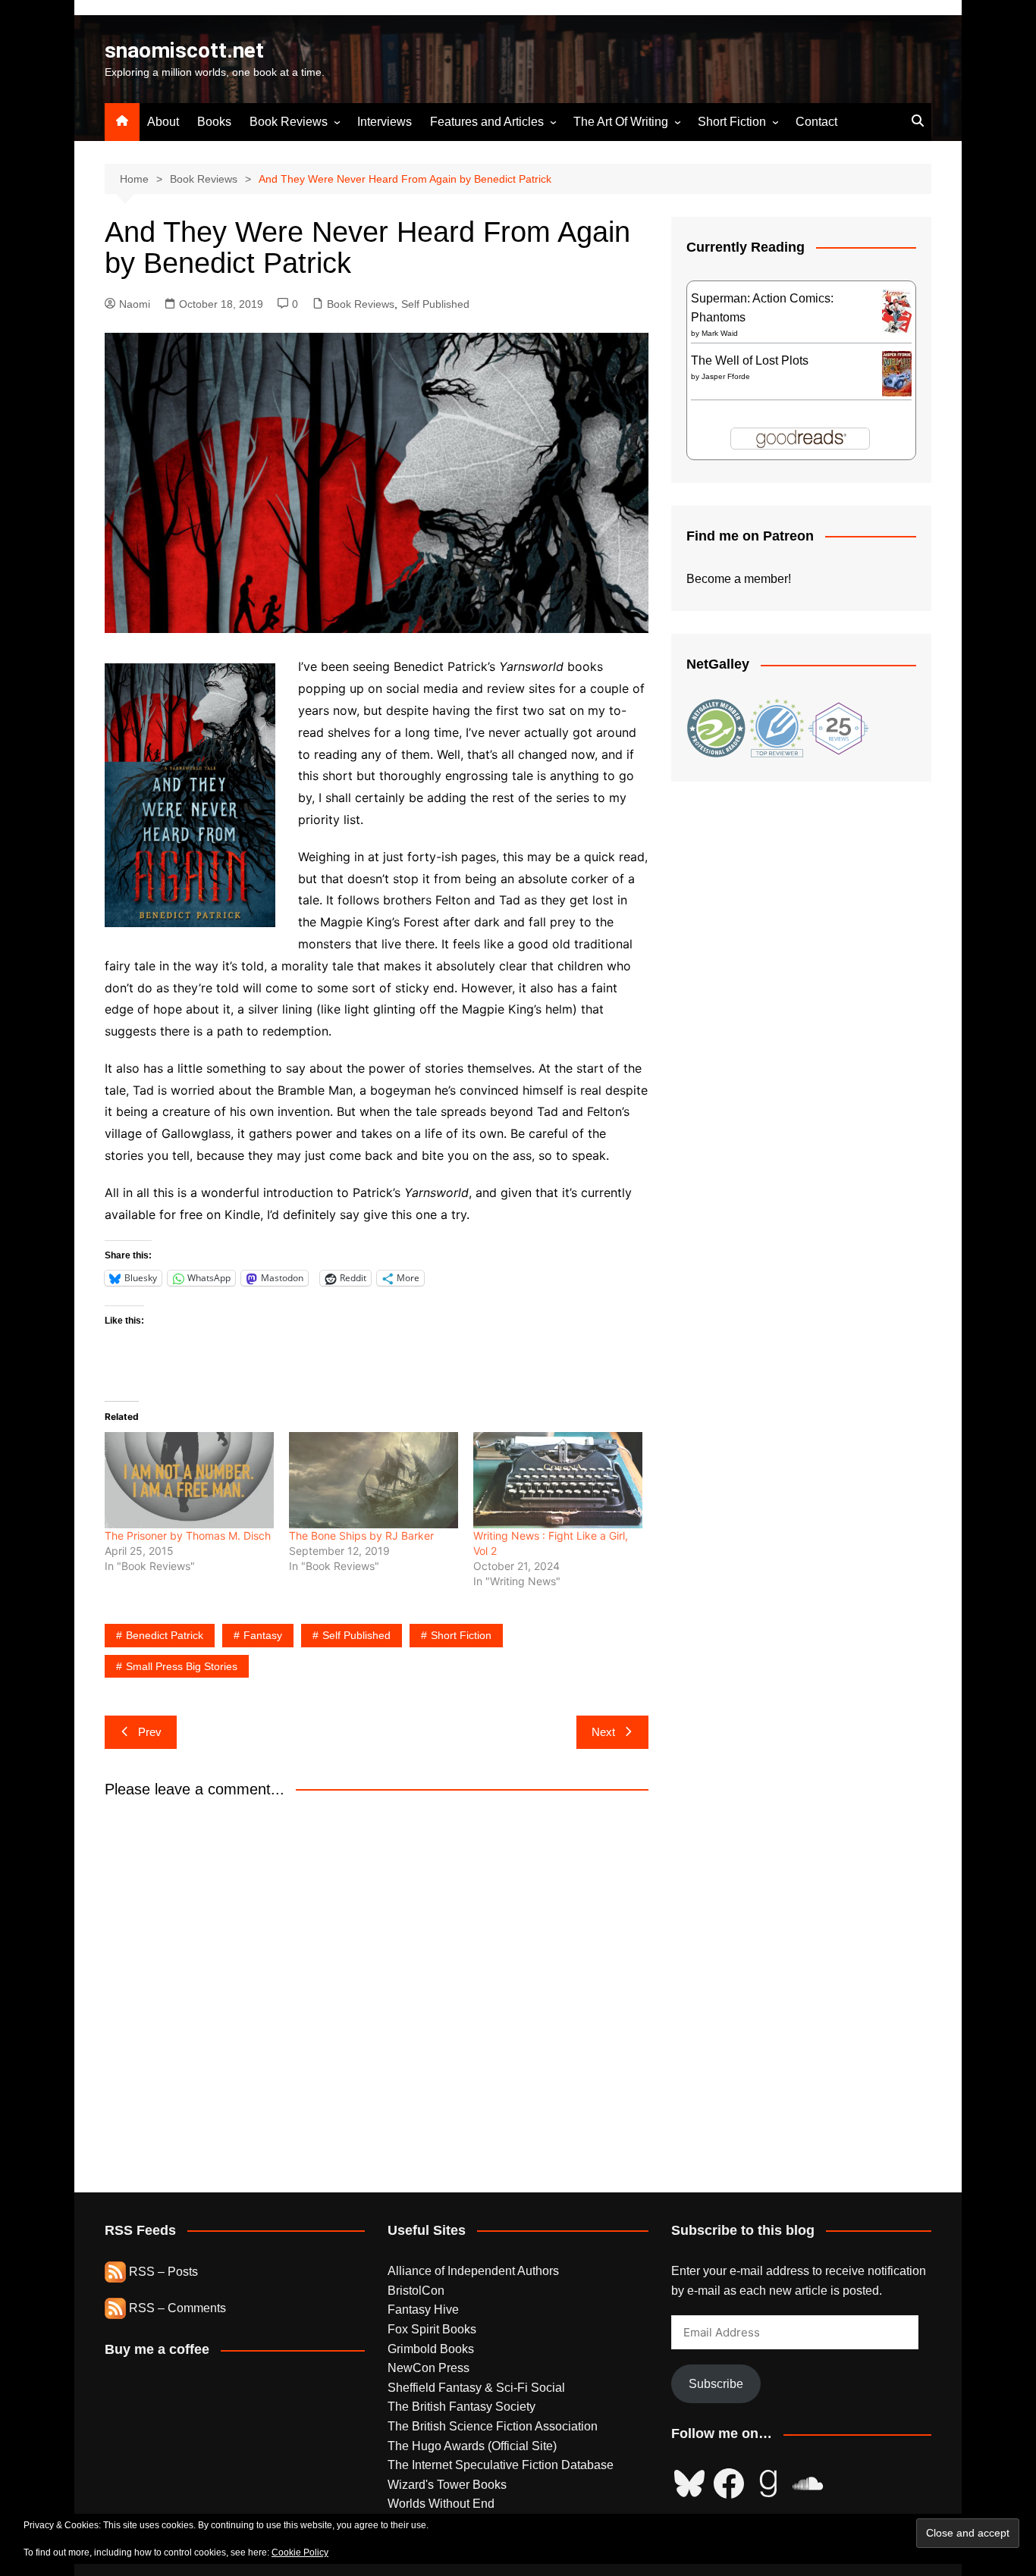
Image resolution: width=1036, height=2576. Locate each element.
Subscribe (716, 2384)
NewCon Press (429, 2368)
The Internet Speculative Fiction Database (501, 2465)
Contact (816, 122)
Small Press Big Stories (182, 1666)
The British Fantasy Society (461, 2407)
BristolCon (416, 2291)
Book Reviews (289, 122)
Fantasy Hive (423, 2310)
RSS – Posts (162, 2272)
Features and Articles (487, 122)
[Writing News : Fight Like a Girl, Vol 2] (558, 1480)
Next (603, 1732)
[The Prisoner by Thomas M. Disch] (189, 1480)
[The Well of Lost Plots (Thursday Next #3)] (897, 373)
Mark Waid (720, 333)
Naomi (135, 304)
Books (214, 122)
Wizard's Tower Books (447, 2485)
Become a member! (739, 579)
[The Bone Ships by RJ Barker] (374, 1480)
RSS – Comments (176, 2308)
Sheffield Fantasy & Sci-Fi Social (476, 2388)
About (163, 122)
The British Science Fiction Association (493, 2426)
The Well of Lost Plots (750, 360)
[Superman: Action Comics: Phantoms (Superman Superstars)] (897, 310)
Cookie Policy (300, 2552)
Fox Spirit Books (432, 2329)
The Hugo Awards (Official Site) (472, 2446)
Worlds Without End (441, 2504)
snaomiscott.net (184, 50)
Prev (150, 1732)
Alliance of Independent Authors (473, 2271)
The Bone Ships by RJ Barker (361, 1536)
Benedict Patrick (165, 1635)
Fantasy (263, 1635)
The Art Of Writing (621, 122)
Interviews (385, 122)
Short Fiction (732, 122)
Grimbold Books (431, 2349)
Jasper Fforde (726, 376)
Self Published (435, 304)
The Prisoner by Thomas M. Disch (188, 1536)
